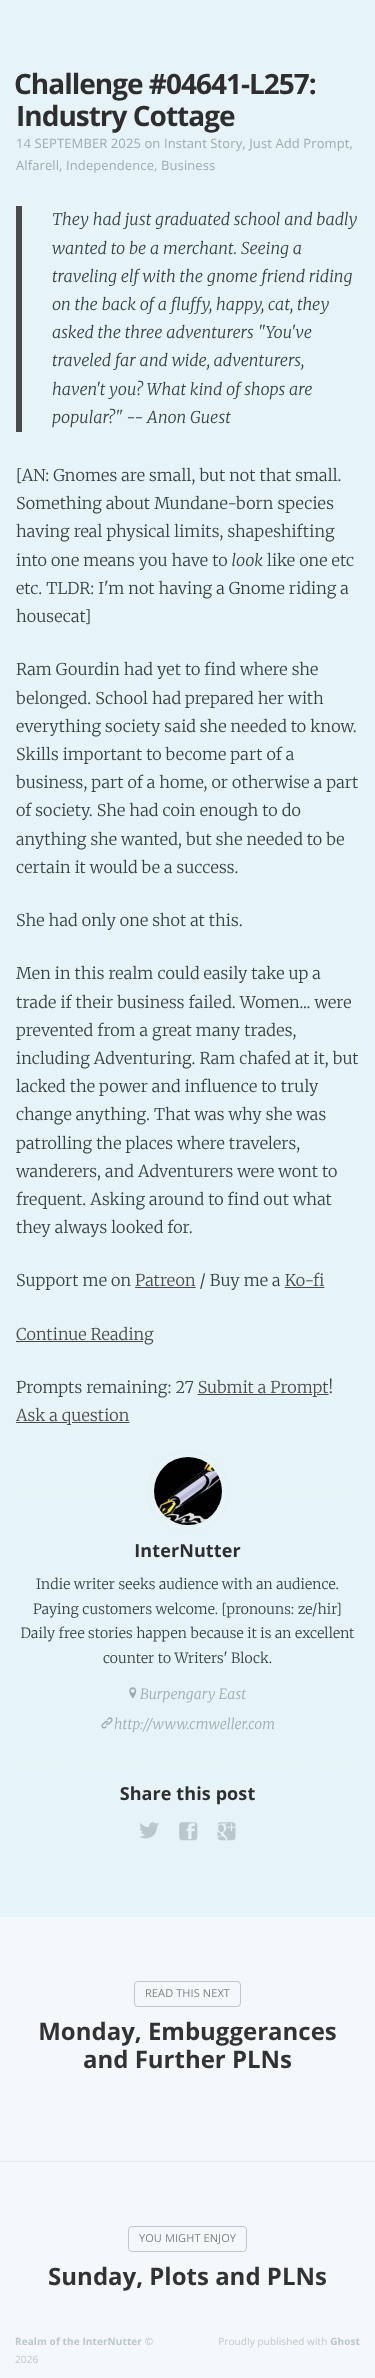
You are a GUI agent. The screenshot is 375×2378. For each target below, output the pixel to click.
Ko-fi (305, 1281)
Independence (110, 165)
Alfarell (37, 165)
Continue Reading (85, 1335)
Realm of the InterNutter (78, 2341)
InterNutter (187, 1551)
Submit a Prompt (263, 1388)
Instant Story (203, 143)
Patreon (165, 1281)
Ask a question (72, 1416)
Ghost (345, 2341)
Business (188, 165)
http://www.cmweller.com (194, 1724)
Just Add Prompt (299, 143)
